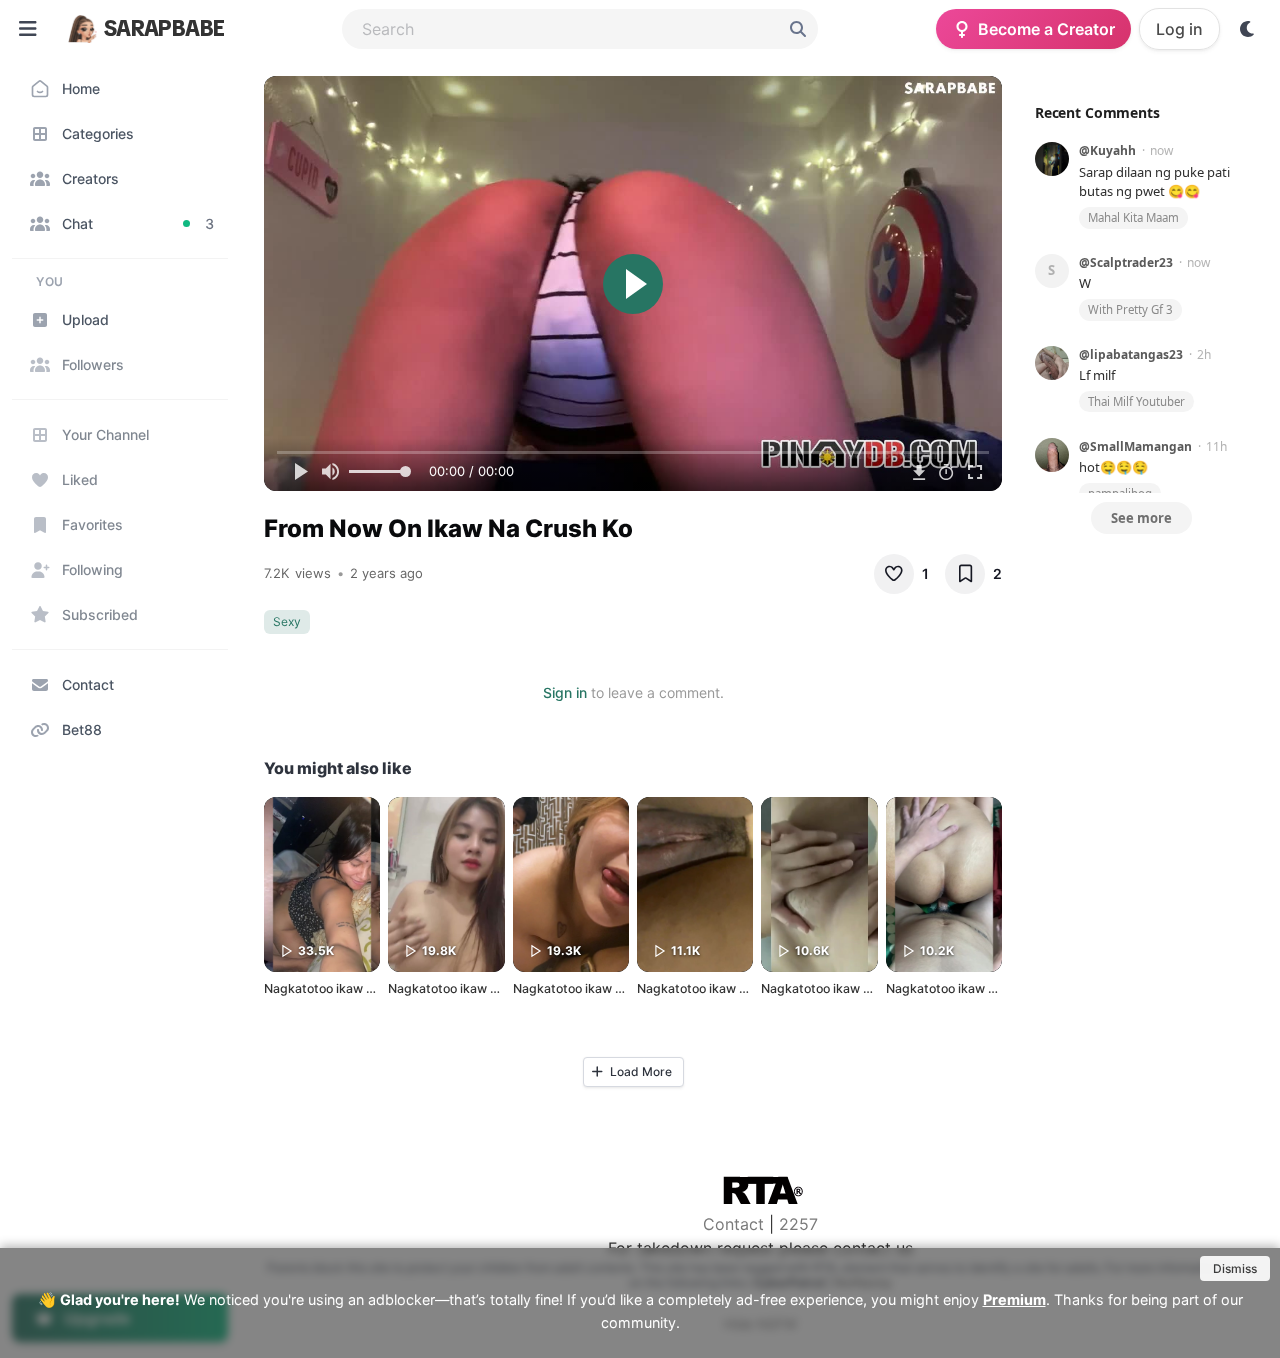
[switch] (1248, 29)
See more (1141, 518)
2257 (798, 1224)
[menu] (28, 29)
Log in (1179, 29)
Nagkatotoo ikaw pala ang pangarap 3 (624, 988)
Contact (733, 1224)
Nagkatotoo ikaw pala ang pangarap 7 (748, 988)
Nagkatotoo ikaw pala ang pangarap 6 (375, 988)
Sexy (287, 621)
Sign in (565, 692)
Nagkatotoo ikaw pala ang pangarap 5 (872, 988)
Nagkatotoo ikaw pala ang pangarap (494, 988)
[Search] (798, 29)
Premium (1014, 1299)
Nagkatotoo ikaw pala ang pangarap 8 (997, 988)
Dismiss (1235, 1268)
